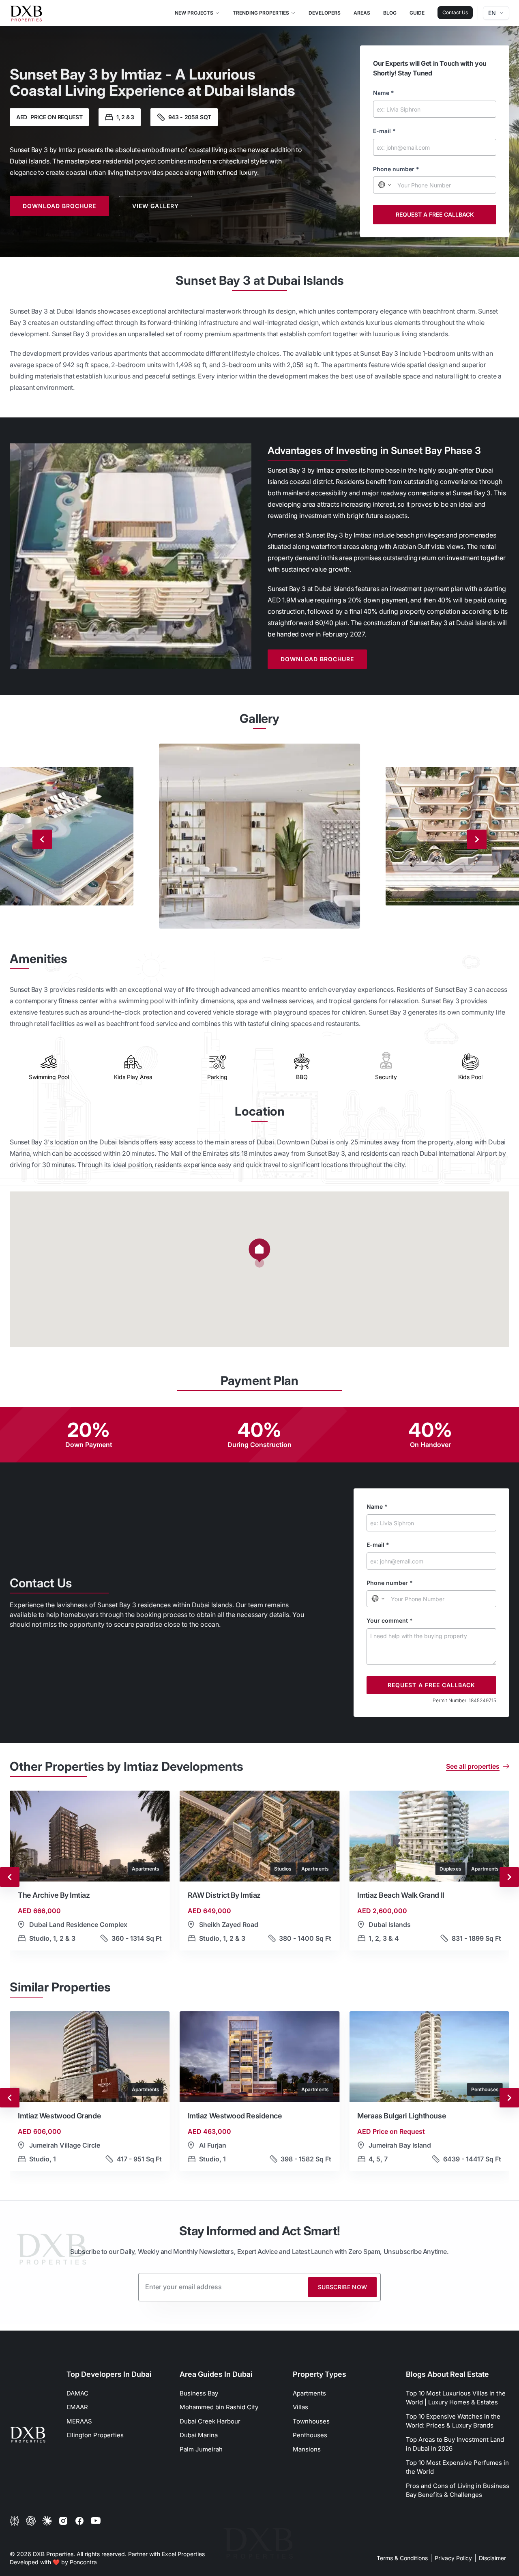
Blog (390, 13)
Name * (384, 93)
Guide (417, 13)
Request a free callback (435, 214)
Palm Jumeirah (201, 2449)
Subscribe (343, 2287)
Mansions (307, 2449)
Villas (300, 2407)
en (492, 13)
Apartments (309, 2393)
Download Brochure (59, 206)
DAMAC (77, 2393)
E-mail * (384, 131)
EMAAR (77, 2407)
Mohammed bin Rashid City (219, 2407)
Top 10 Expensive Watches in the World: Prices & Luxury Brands (453, 2421)
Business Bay (199, 2393)
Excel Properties (183, 2554)
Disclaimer (492, 2558)
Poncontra (83, 2562)
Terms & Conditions (402, 2558)
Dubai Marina (199, 2435)
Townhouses (311, 2421)
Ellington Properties (95, 2435)
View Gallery (155, 206)
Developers (325, 13)
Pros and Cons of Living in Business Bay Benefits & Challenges (458, 2490)
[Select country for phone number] (384, 185)
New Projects (194, 13)
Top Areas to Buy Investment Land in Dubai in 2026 (455, 2444)
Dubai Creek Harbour (210, 2421)
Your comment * (390, 1620)
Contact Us (455, 12)
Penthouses (310, 2435)
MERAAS (79, 2421)
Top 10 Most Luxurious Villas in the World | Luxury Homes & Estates (456, 2398)
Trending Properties (261, 13)
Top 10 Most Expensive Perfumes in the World (457, 2467)
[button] (259, 1253)
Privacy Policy (453, 2558)
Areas (362, 13)
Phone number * (396, 169)
